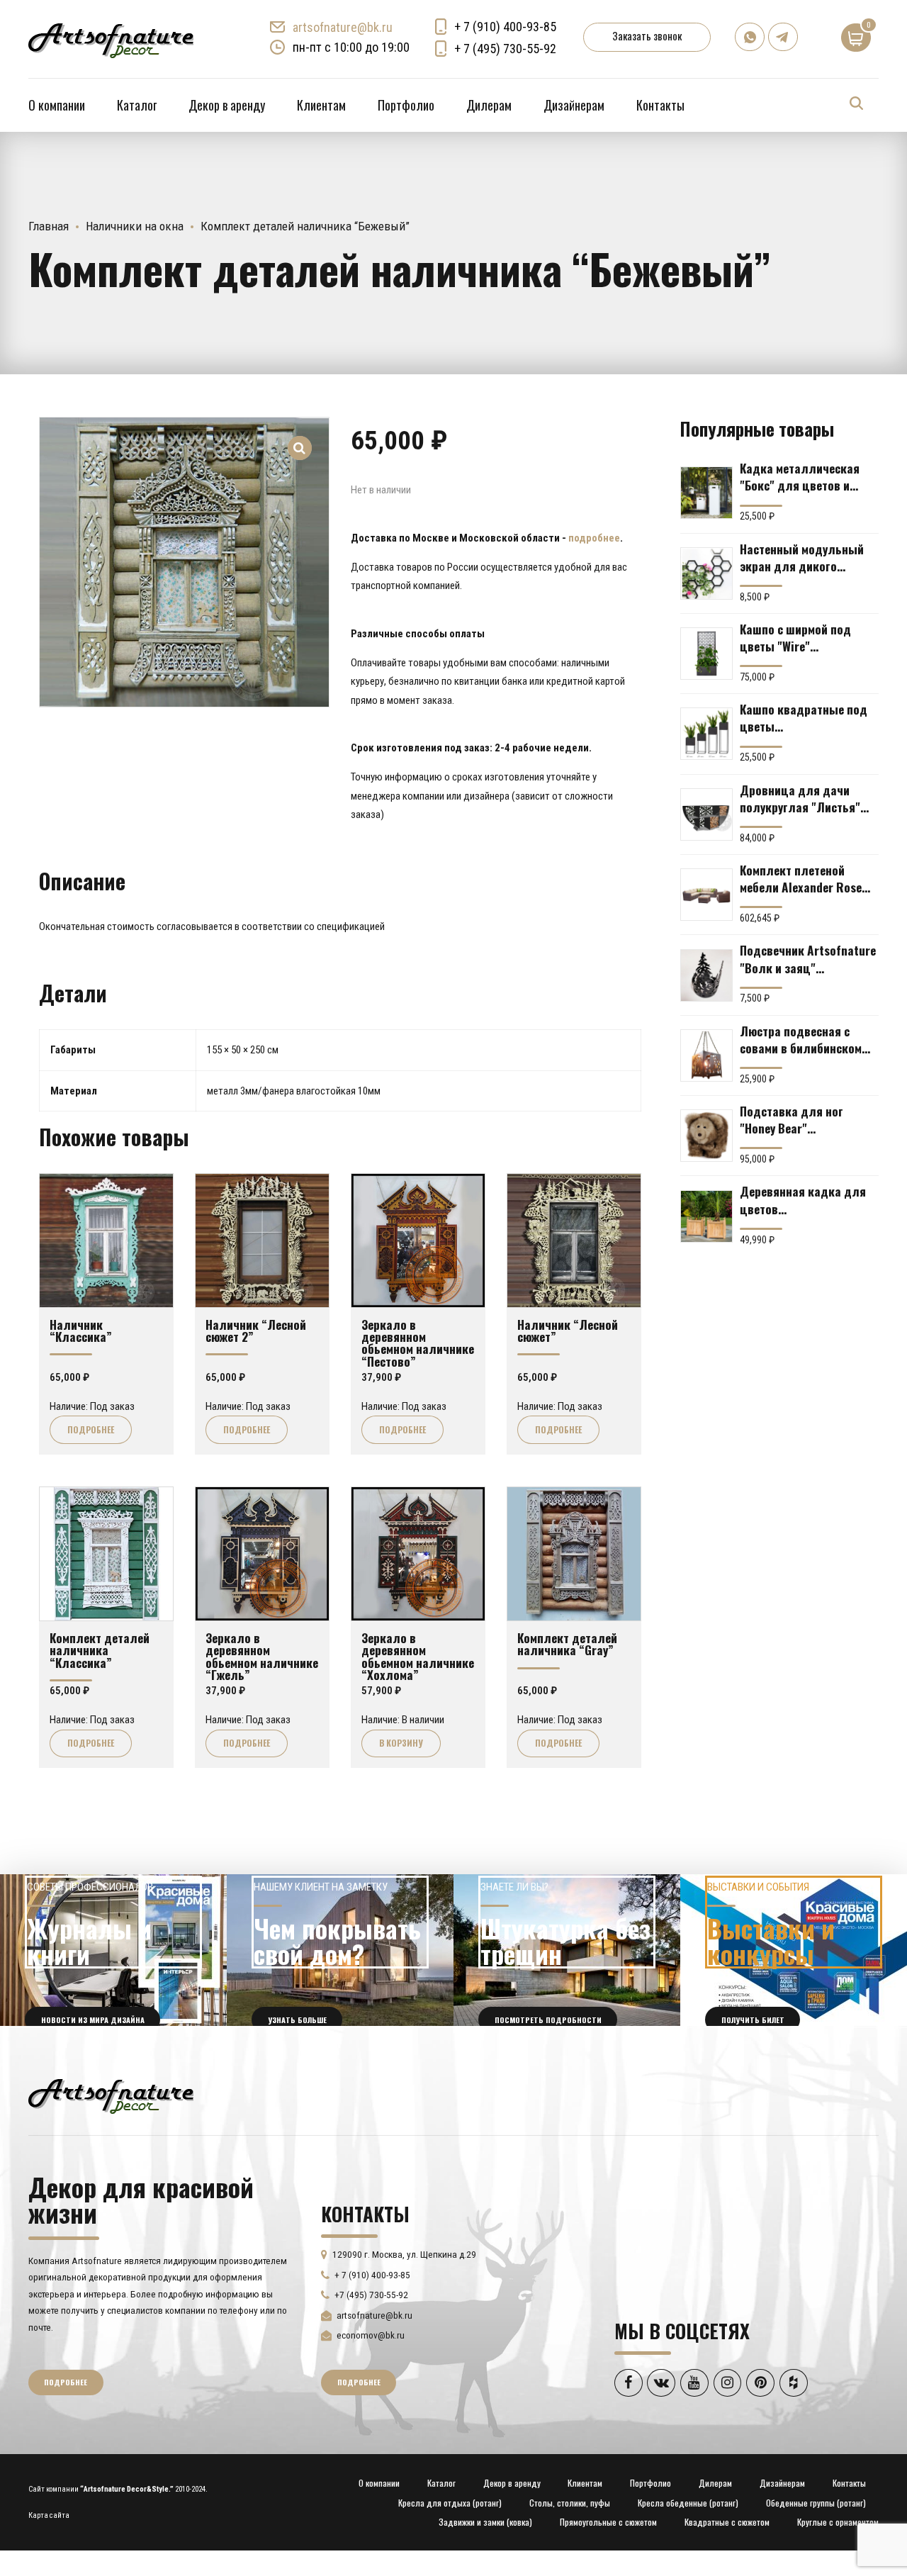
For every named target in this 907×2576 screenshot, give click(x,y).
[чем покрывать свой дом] (340, 1950)
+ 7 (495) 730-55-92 (505, 49)
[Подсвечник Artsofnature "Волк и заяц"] (706, 975)
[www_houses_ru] (113, 1950)
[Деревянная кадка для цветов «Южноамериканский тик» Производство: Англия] (706, 1216)
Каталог (137, 105)
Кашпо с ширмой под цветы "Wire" (795, 637)
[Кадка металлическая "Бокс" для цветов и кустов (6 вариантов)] (706, 493)
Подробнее (91, 1429)
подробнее (594, 538)
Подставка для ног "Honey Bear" (791, 1119)
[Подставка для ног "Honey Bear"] (706, 1136)
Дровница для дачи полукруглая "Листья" (800, 798)
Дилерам (489, 105)
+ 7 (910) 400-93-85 (505, 27)
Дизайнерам (574, 105)
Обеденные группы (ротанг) (816, 2503)
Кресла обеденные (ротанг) (688, 2503)
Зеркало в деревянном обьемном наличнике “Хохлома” (418, 1656)
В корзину (401, 1743)
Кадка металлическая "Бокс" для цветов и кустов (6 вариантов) (800, 476)
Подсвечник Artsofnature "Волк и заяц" (808, 958)
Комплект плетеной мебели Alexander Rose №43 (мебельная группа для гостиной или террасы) (804, 878)
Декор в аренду (227, 105)
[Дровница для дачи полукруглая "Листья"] (706, 814)
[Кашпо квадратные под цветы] (706, 734)
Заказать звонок (647, 35)
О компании (57, 105)
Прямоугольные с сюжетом (608, 2522)
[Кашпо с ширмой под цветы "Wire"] (706, 654)
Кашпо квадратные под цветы (804, 717)
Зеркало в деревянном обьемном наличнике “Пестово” (418, 1343)
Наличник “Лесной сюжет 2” (256, 1330)
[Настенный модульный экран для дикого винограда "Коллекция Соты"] (706, 573)
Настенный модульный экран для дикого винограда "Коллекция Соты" (803, 557)
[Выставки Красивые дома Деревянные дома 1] (794, 1950)
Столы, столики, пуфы (570, 2503)
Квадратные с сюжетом (727, 2522)
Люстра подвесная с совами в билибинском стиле (801, 1039)
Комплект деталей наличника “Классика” (100, 1650)
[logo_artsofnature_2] (111, 2095)
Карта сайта (49, 2515)
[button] (300, 438)
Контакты (660, 105)
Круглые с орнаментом (838, 2522)
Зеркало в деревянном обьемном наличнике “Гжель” (262, 1656)
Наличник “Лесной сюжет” (568, 1330)
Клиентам (321, 105)
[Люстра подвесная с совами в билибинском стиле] (706, 1055)
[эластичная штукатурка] (567, 1950)
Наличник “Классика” (81, 1330)
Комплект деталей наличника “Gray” (567, 1643)
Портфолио (406, 105)
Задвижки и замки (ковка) (485, 2522)
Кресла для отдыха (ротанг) (450, 2503)
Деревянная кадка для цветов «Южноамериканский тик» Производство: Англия (803, 1199)
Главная (49, 226)
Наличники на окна (135, 226)
